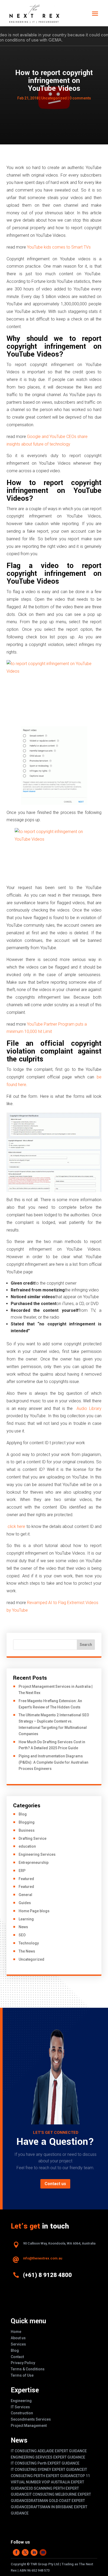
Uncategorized (54, 98)
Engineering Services (37, 1854)
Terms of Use (22, 2375)
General (25, 1895)
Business (27, 1830)
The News (27, 1951)
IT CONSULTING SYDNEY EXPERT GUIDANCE (47, 2470)
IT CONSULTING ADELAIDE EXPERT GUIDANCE (49, 2451)
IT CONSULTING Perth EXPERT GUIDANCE (45, 2463)
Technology (29, 1943)
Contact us (55, 2184)
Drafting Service (33, 1838)
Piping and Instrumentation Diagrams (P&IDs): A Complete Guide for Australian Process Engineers (53, 1762)
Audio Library (89, 1408)
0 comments (80, 98)
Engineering (21, 2401)
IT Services (20, 2407)
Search (86, 1645)
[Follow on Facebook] (16, 2552)
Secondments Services (31, 2419)
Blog (23, 1814)
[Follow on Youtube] (43, 2552)
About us (18, 2338)
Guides (25, 1903)
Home (16, 2332)
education (27, 1846)
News (23, 1927)
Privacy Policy (23, 2363)
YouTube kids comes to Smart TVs (59, 247)
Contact (17, 2357)
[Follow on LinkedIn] (34, 2552)
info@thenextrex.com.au (43, 2258)
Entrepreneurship (34, 1863)
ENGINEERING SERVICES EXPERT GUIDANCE (48, 2457)
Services (18, 2344)
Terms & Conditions (28, 2369)
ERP (22, 1871)
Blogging (27, 1822)
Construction (22, 2413)
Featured (26, 1879)
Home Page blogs (34, 1911)
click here (16, 1526)
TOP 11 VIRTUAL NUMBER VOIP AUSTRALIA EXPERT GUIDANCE (50, 2482)
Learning (26, 1919)
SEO (22, 1935)
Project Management (29, 2426)
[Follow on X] (25, 2552)
